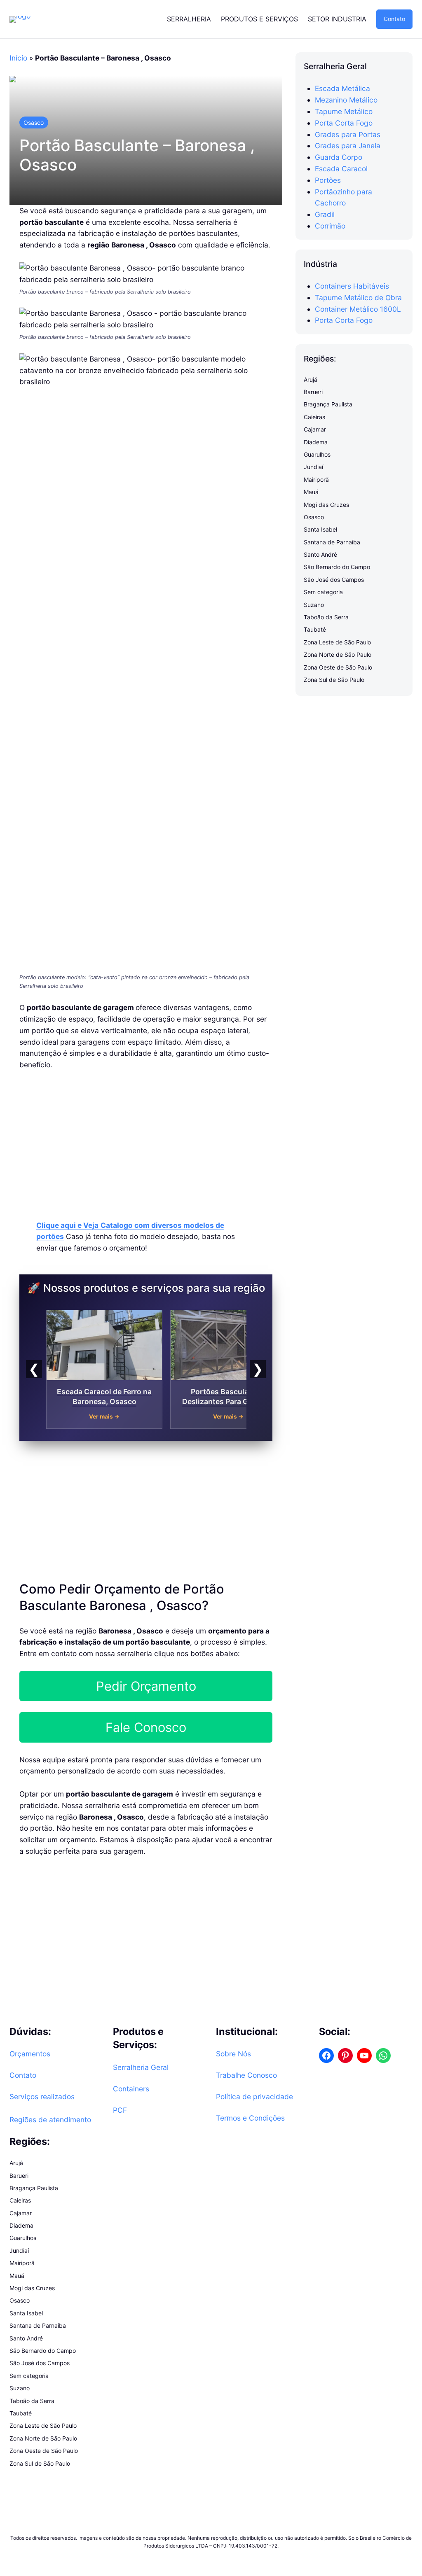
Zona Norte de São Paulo (338, 654)
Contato (394, 19)
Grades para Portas (348, 134)
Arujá (311, 379)
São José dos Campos (334, 580)
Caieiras (314, 417)
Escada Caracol (341, 169)
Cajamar (315, 429)
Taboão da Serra (326, 617)
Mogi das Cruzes (326, 505)
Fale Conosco (146, 1727)
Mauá (311, 492)
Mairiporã (316, 479)
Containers (131, 2089)
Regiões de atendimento (50, 2120)
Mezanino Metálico (346, 100)
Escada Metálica (342, 88)
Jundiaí (313, 467)
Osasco (34, 122)
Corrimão (330, 226)
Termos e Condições (250, 2118)
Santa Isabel (320, 529)
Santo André (320, 554)
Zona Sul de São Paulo (334, 680)
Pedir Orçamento (146, 1686)
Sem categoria (323, 592)
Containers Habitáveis (352, 286)
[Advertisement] (146, 1141)
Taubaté (315, 629)
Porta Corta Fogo (344, 123)
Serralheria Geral (141, 2067)
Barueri (313, 392)
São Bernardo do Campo (337, 567)
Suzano (314, 605)
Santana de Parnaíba (332, 542)
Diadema (316, 442)
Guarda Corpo (339, 157)
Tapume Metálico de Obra (358, 297)
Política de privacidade (254, 2096)
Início (18, 58)
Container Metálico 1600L (358, 309)
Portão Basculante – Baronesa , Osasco (137, 155)
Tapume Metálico (344, 111)
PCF (120, 2110)
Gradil (325, 214)
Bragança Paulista (328, 404)
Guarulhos (317, 454)
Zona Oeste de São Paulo (338, 667)
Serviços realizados (42, 2096)
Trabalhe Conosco (246, 2075)
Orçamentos (30, 2054)
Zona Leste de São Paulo (337, 642)
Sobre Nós (233, 2054)
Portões (328, 180)
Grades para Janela (348, 146)
